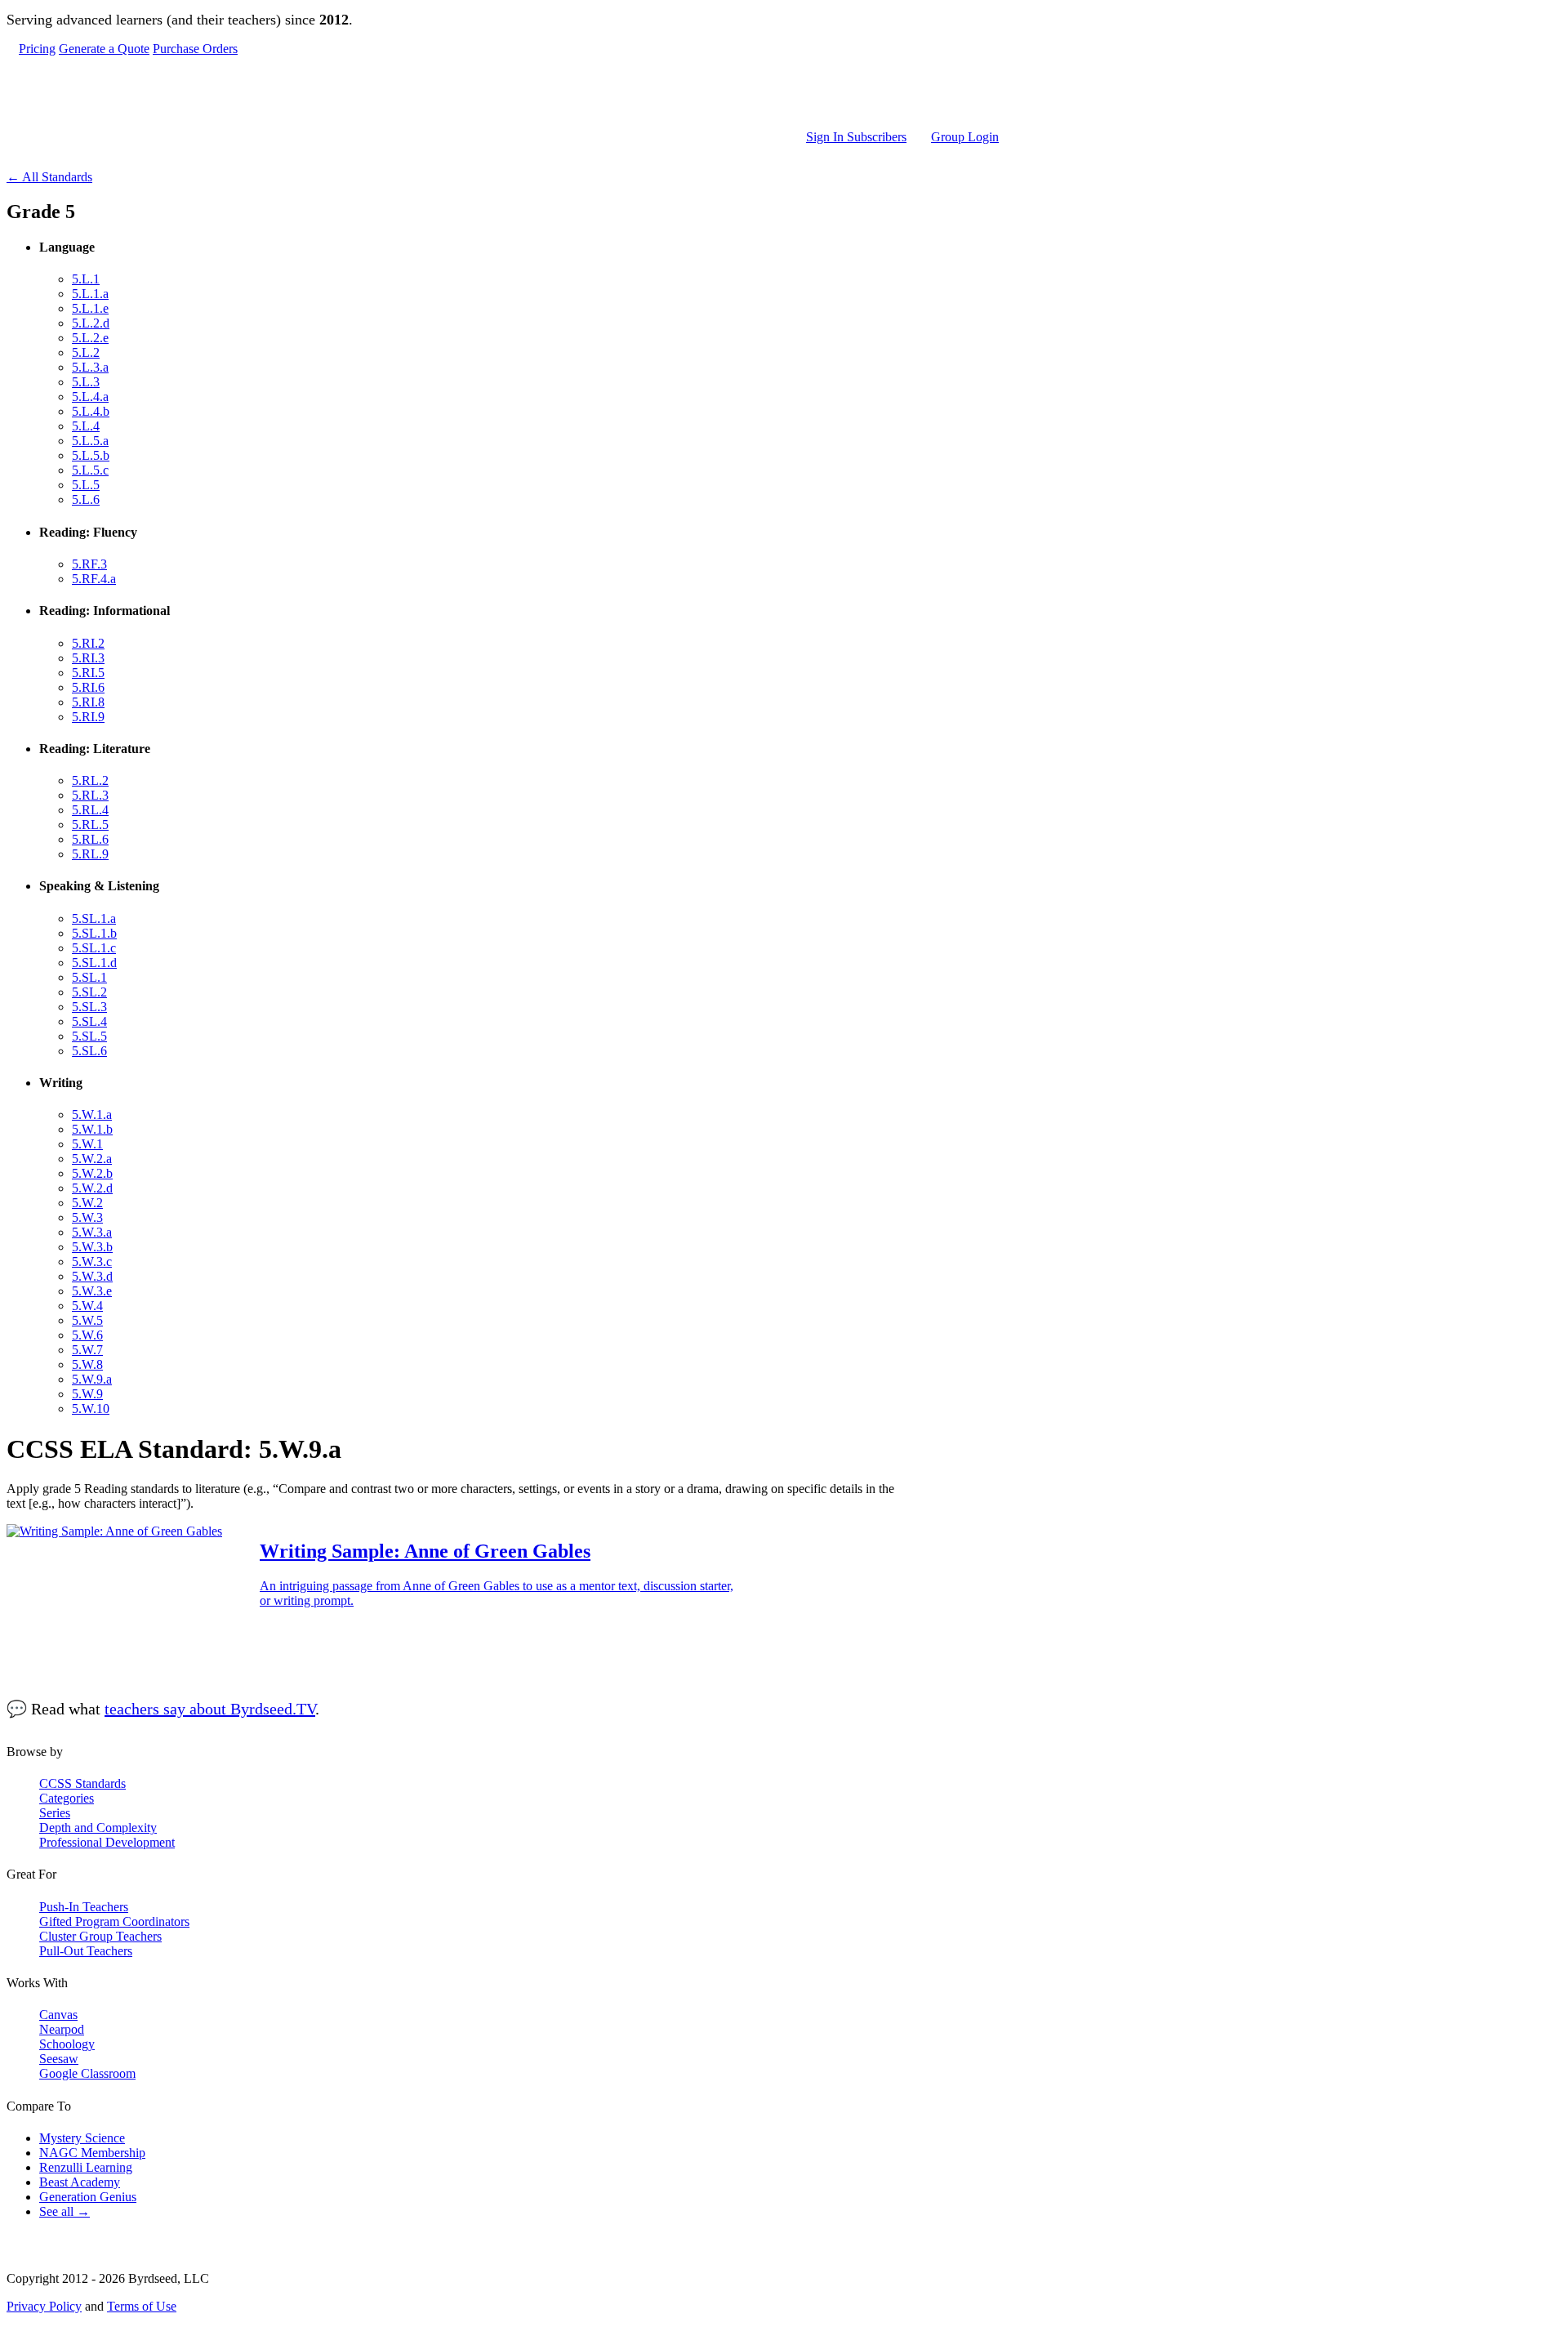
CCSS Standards (82, 1783)
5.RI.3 (88, 658)
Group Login (965, 137)
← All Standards (49, 177)
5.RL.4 (90, 810)
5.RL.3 (90, 795)
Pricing (37, 49)
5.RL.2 (90, 780)
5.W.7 (87, 1350)
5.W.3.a (92, 1232)
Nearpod (62, 2029)
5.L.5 (86, 485)
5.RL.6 (90, 839)
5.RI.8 (88, 702)
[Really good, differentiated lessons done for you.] (509, 93)
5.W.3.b (92, 1247)
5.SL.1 (89, 977)
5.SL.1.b (94, 933)
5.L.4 (86, 426)
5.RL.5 (90, 825)
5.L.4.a (90, 397)
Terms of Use (142, 2306)
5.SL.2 (89, 992)
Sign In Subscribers (856, 137)
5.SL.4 (89, 1021)
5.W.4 (87, 1306)
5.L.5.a (90, 441)
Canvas (58, 2015)
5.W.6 (87, 1335)
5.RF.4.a (94, 579)
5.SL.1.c (94, 948)
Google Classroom (87, 2073)
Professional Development (107, 1842)
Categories (67, 1798)
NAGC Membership (92, 2153)
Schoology (67, 2044)
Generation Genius (88, 2197)
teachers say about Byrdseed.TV (210, 1709)
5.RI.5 (88, 673)
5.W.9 (87, 1394)
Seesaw (59, 2059)
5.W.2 (87, 1203)
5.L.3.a (90, 367)
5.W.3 (87, 1217)
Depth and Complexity (98, 1828)
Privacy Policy (44, 2306)
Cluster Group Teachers (100, 1936)
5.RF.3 (89, 564)
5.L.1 (86, 279)
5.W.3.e (92, 1291)
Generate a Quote (104, 49)
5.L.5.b (91, 455)
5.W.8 (87, 1364)
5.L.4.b (91, 411)
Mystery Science (82, 2138)
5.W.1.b (92, 1129)
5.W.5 (87, 1320)
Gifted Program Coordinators (114, 1921)
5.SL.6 (89, 1051)
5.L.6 (86, 499)
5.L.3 (86, 382)
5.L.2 (86, 352)
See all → (65, 2211)
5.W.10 (91, 1409)
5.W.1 (87, 1144)
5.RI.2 (88, 643)
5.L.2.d (91, 323)
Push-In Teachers (84, 1907)
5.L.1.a (90, 294)
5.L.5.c (90, 470)
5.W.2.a (92, 1159)
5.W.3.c (92, 1262)
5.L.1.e (90, 308)
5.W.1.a (92, 1114)
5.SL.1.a (94, 918)
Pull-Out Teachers (86, 1951)
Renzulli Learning (86, 2167)
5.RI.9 (88, 717)
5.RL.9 (90, 854)
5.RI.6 (88, 687)
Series (55, 1813)
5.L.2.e (90, 338)
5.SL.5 (89, 1036)
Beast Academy (80, 2182)
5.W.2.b (92, 1173)
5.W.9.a (92, 1379)
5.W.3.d (92, 1276)
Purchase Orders (195, 49)
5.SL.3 (89, 1007)
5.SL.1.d (94, 963)
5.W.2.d (92, 1188)
